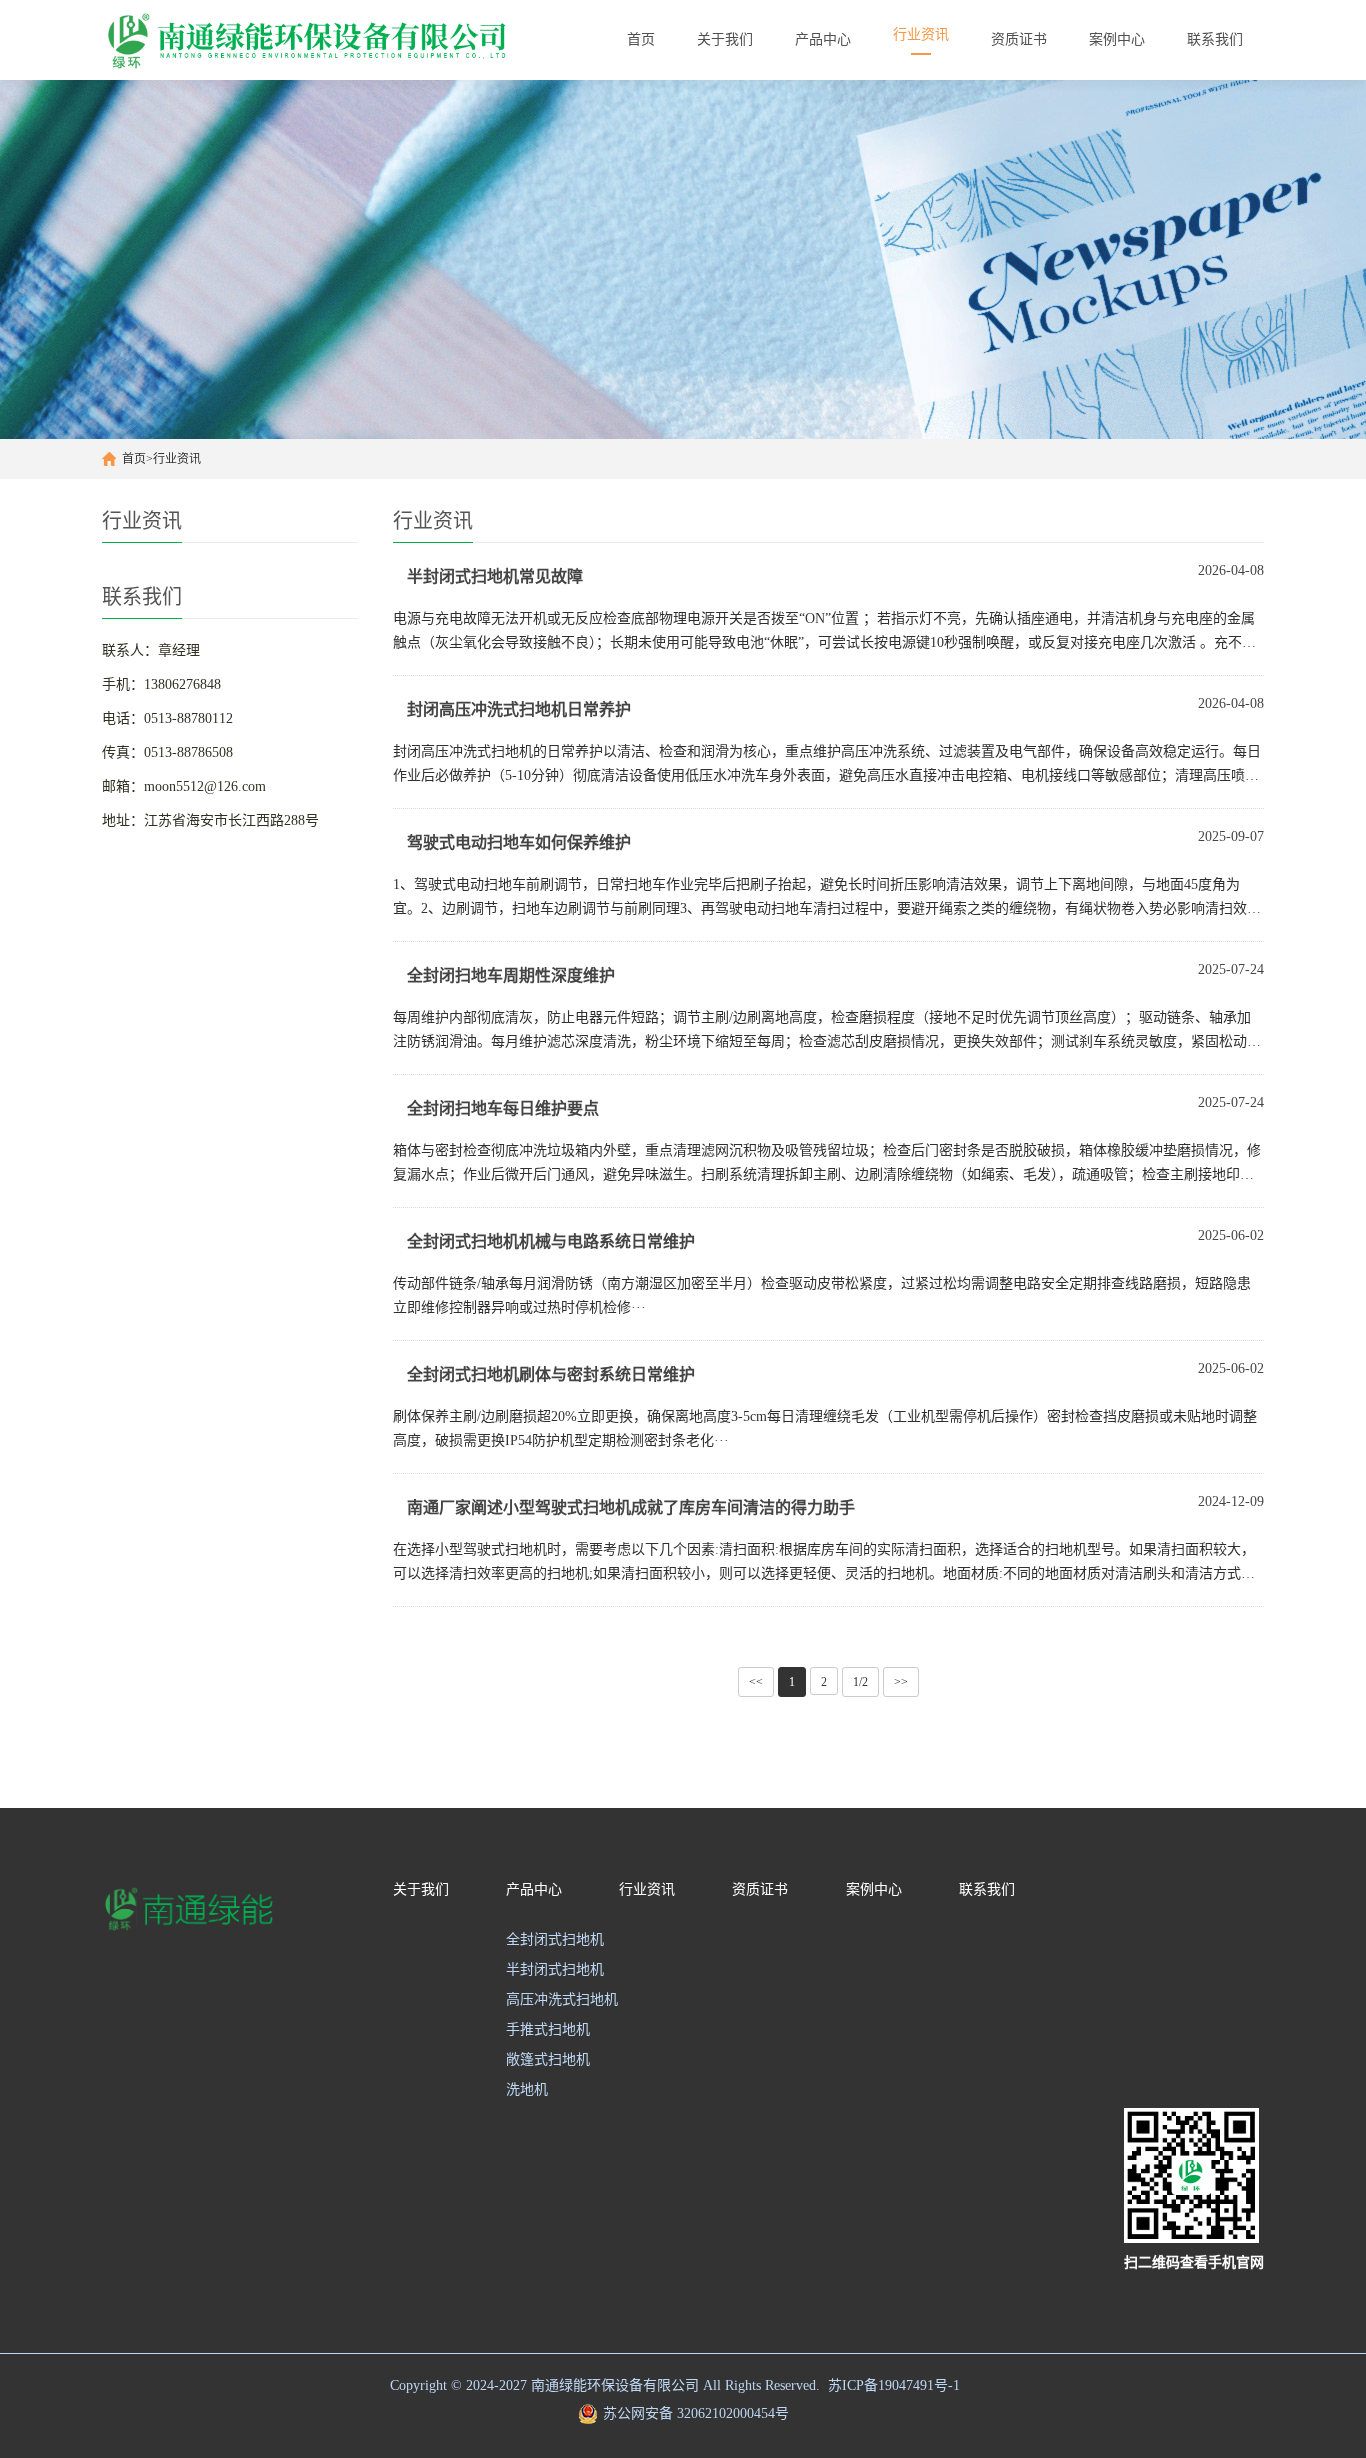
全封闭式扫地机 (555, 1939)
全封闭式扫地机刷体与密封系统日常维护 (551, 1374)
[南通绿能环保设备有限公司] (328, 40)
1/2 (860, 1682)
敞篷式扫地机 (548, 2059)
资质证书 (760, 1889)
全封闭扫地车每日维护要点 (503, 1108)
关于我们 (421, 1889)
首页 (134, 459)
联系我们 (987, 1889)
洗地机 (527, 2089)
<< (756, 1682)
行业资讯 (177, 459)
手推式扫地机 (548, 2029)
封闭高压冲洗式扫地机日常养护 (519, 709)
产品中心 (534, 1889)
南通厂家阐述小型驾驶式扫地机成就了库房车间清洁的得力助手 (631, 1507)
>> (901, 1682)
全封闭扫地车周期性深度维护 (511, 975)
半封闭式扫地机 (555, 1969)
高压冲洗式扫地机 (562, 1999)
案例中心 (874, 1889)
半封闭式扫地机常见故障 (495, 576)
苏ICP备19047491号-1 (894, 2385)
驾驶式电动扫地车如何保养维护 (519, 842)
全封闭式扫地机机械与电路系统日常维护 (551, 1241)
